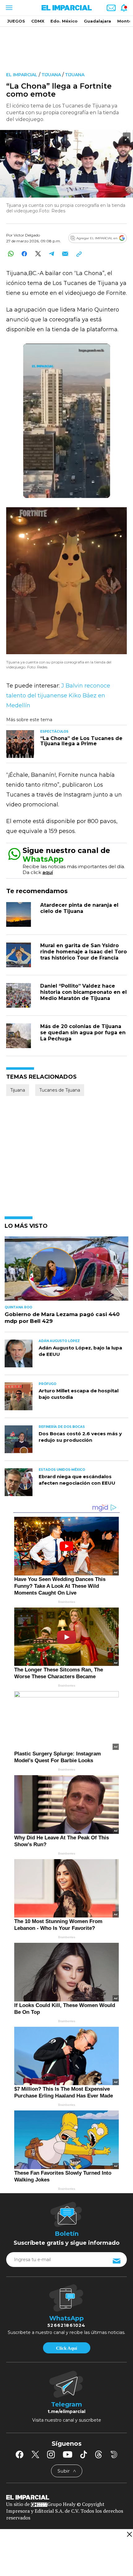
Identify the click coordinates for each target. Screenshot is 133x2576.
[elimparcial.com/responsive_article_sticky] (129, 2534)
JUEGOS (16, 21)
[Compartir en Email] (65, 254)
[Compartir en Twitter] (38, 254)
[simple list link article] (66, 1271)
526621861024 (66, 2325)
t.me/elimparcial (66, 2411)
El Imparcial (22, 75)
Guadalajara (97, 21)
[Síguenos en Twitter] (35, 2454)
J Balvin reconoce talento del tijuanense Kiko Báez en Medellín (58, 696)
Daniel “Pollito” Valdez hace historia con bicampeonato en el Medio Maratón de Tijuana (84, 992)
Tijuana (51, 75)
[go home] (66, 2497)
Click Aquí (66, 2348)
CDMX (38, 21)
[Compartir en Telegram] (51, 254)
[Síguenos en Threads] (99, 2454)
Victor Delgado (27, 235)
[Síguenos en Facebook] (19, 2454)
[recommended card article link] (20, 744)
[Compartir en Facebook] (24, 254)
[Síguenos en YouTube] (68, 2454)
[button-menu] (9, 8)
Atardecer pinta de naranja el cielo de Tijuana (79, 908)
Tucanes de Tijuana (60, 1090)
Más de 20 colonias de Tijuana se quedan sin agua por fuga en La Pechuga (83, 1033)
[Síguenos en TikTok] (84, 2454)
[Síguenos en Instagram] (51, 2454)
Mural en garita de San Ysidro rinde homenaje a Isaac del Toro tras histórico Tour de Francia (84, 952)
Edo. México (64, 21)
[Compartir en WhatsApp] (11, 254)
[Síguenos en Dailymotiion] (114, 2455)
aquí (48, 872)
